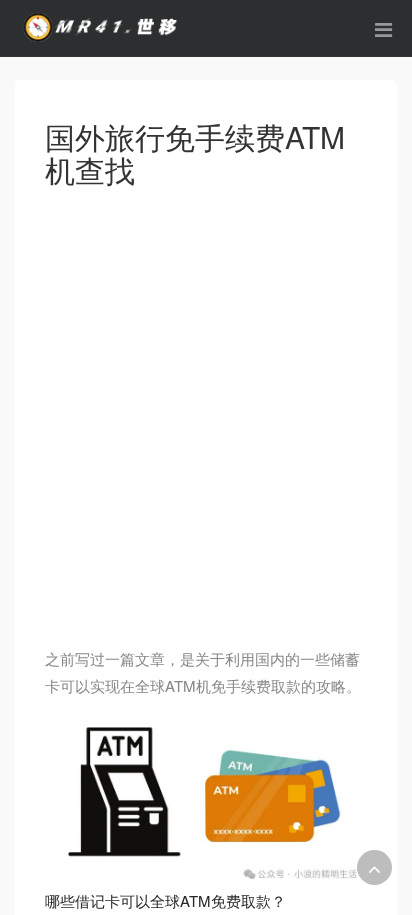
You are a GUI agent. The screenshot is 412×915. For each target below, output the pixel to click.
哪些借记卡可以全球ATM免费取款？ (165, 900)
